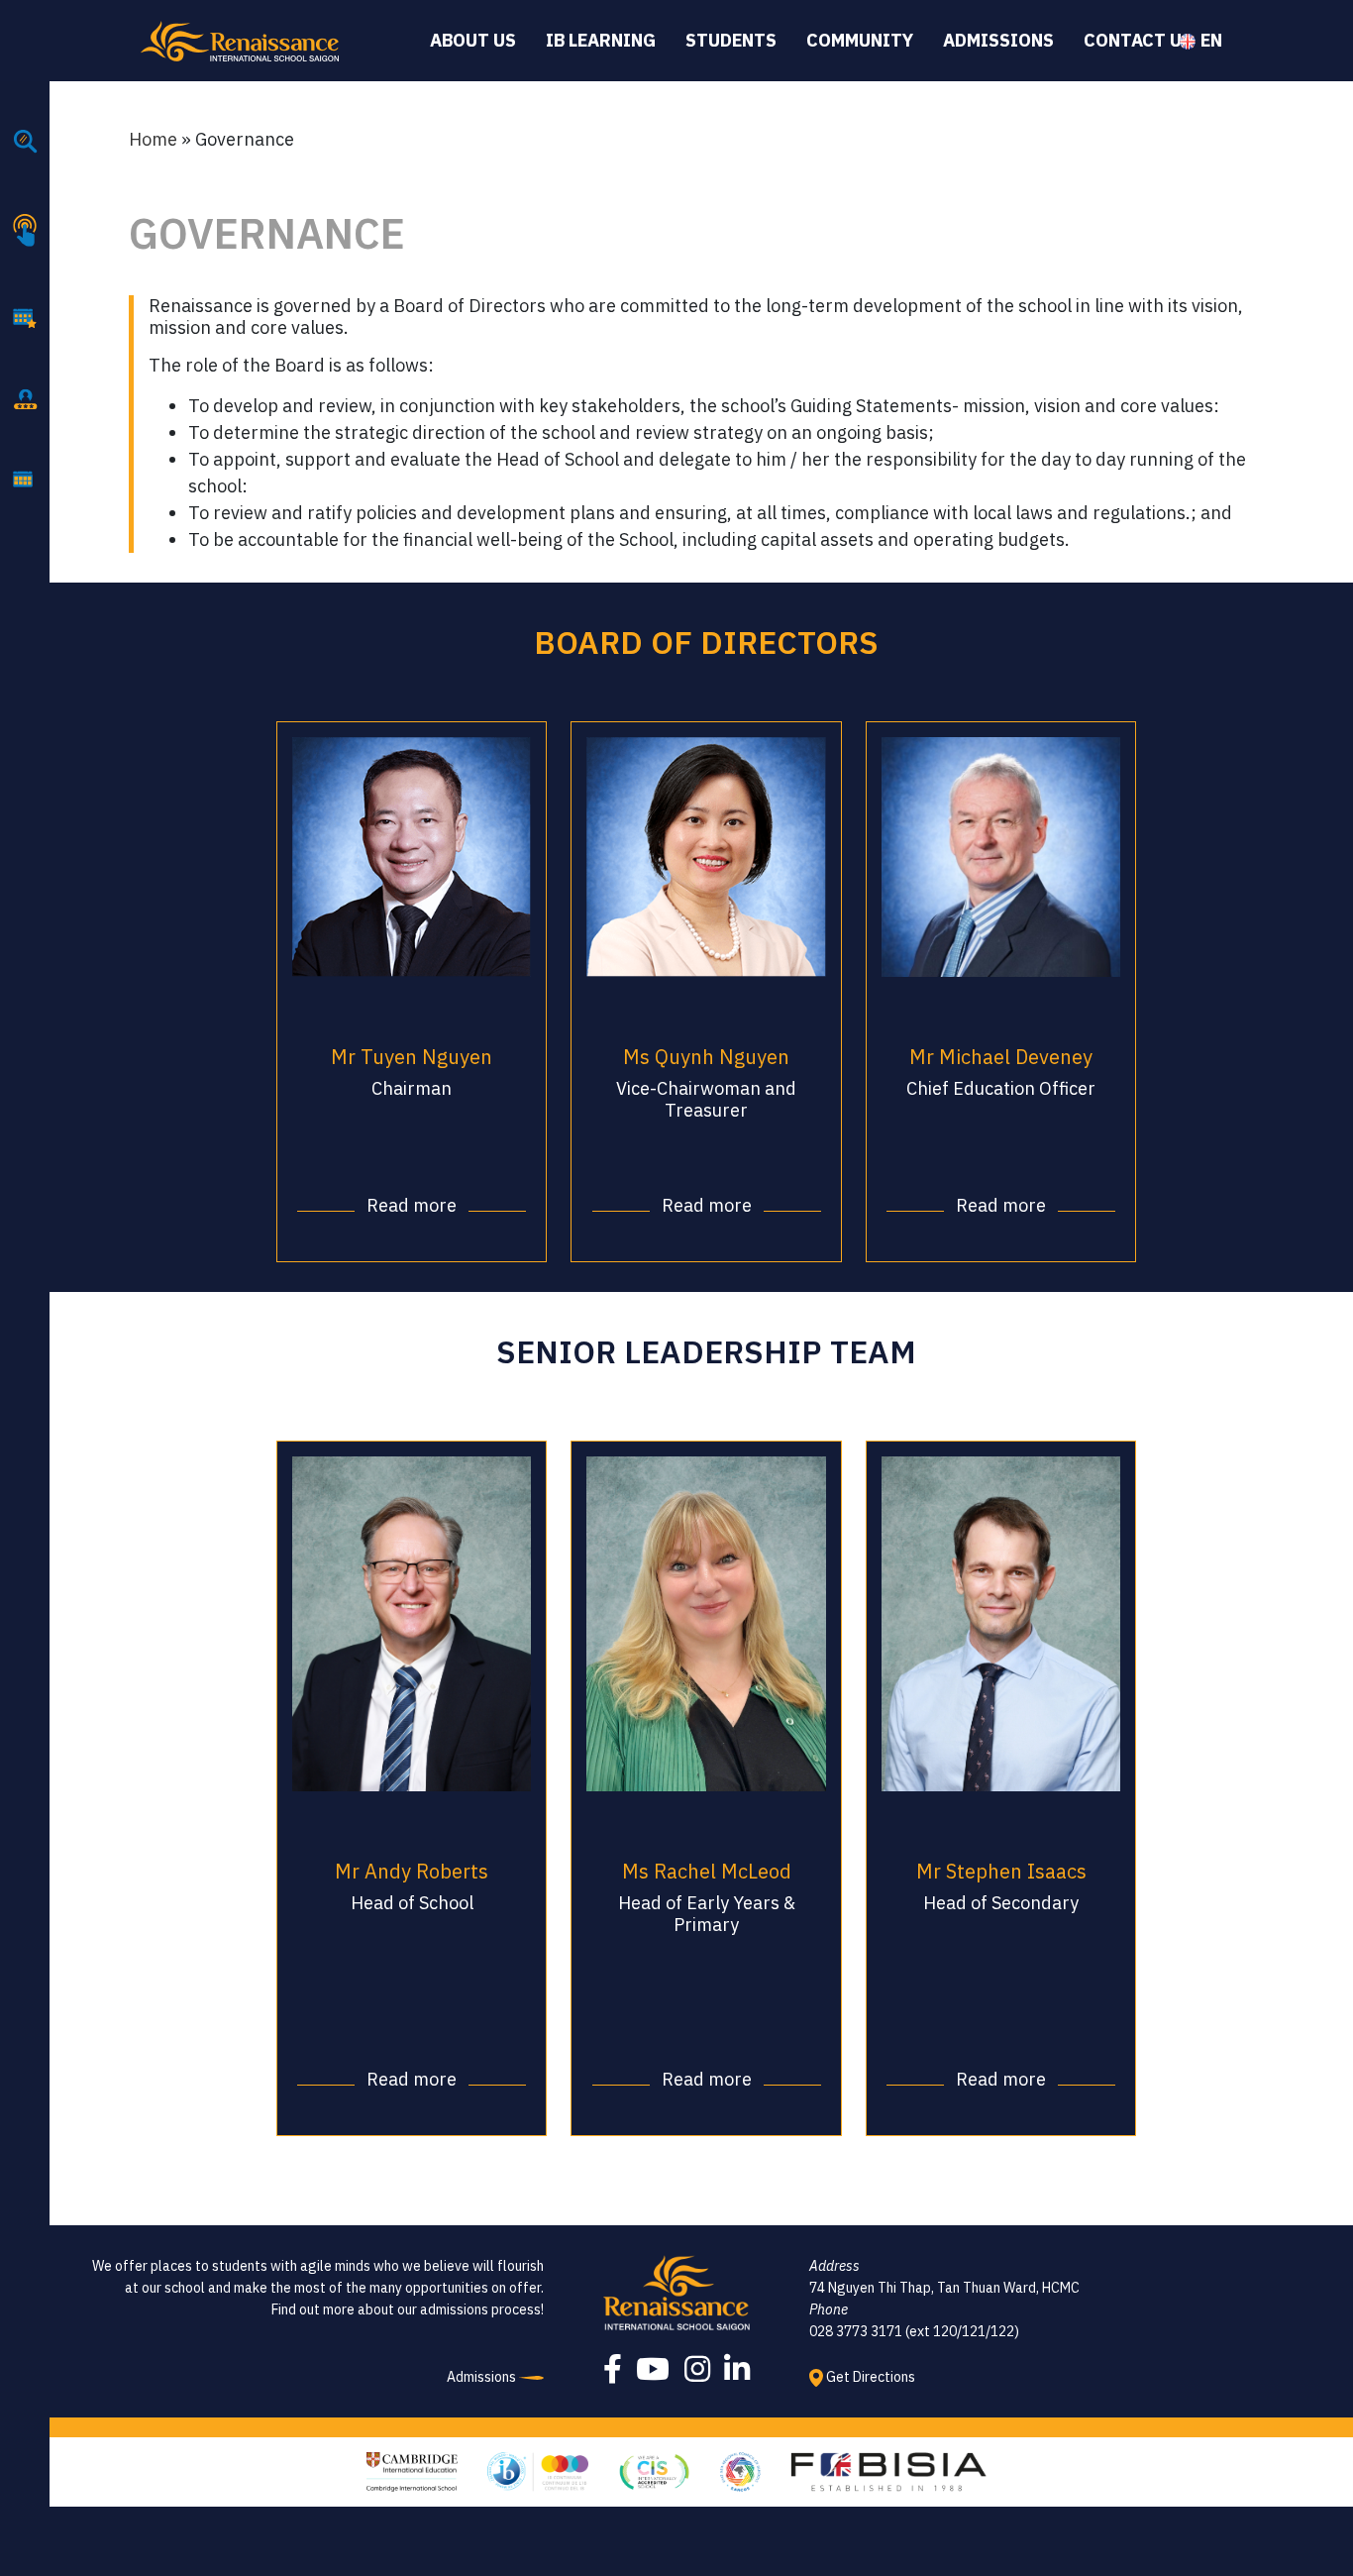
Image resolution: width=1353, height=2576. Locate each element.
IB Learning (601, 40)
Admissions (998, 40)
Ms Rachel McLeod (707, 1871)
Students (731, 40)
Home (153, 139)
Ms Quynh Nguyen (706, 1057)
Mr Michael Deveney (1001, 1057)
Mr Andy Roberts (412, 1871)
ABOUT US (473, 40)
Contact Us (1138, 40)
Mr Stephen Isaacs (1001, 1871)
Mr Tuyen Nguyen (412, 1057)
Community (860, 40)
